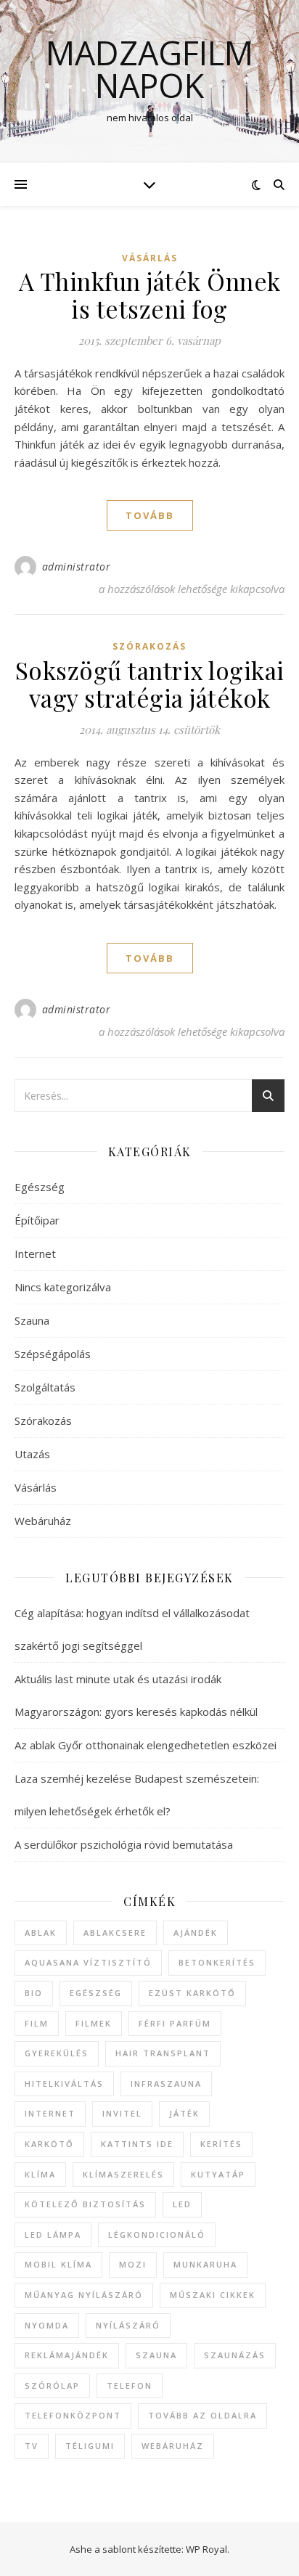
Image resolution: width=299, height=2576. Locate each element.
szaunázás (235, 2355)
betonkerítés (217, 1962)
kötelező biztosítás (85, 2204)
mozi (133, 2264)
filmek (94, 2023)
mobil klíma (58, 2264)
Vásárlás (150, 258)
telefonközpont (73, 2415)
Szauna (32, 1320)
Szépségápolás (53, 1354)
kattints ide (137, 2144)
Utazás (32, 1454)
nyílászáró (128, 2325)
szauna (156, 2355)
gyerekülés (57, 2053)
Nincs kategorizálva (63, 1287)
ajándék (196, 1933)
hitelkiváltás (64, 2084)
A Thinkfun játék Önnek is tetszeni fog (150, 295)
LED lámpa (53, 2234)
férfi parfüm (175, 2023)
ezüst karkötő (192, 1993)
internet (50, 2113)
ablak (41, 1933)
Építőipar (37, 1220)
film (37, 2023)
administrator (77, 567)
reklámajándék (67, 2355)
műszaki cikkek (213, 2295)
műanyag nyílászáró (84, 2295)
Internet (35, 1254)
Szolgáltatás (45, 1387)
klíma (40, 2174)
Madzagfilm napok (149, 69)
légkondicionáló (157, 2234)
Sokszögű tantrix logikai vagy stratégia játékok (150, 684)
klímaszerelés (123, 2174)
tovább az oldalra (202, 2415)
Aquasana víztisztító (88, 1962)
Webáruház (43, 1521)
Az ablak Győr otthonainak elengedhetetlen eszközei (146, 1745)
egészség (96, 1993)
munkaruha (205, 2264)
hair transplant (163, 2053)
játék (184, 2113)
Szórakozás (149, 646)
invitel (122, 2113)
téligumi (90, 2446)
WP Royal (206, 2549)
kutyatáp (218, 2174)
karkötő (49, 2144)
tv (32, 2446)
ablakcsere (115, 1933)
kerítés (221, 2144)
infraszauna (166, 2084)
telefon (130, 2385)
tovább (150, 515)
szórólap (52, 2385)
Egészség (40, 1187)
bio (34, 1993)
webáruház (173, 2446)
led (182, 2204)
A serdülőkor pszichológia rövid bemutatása (124, 1844)
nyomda (47, 2325)
